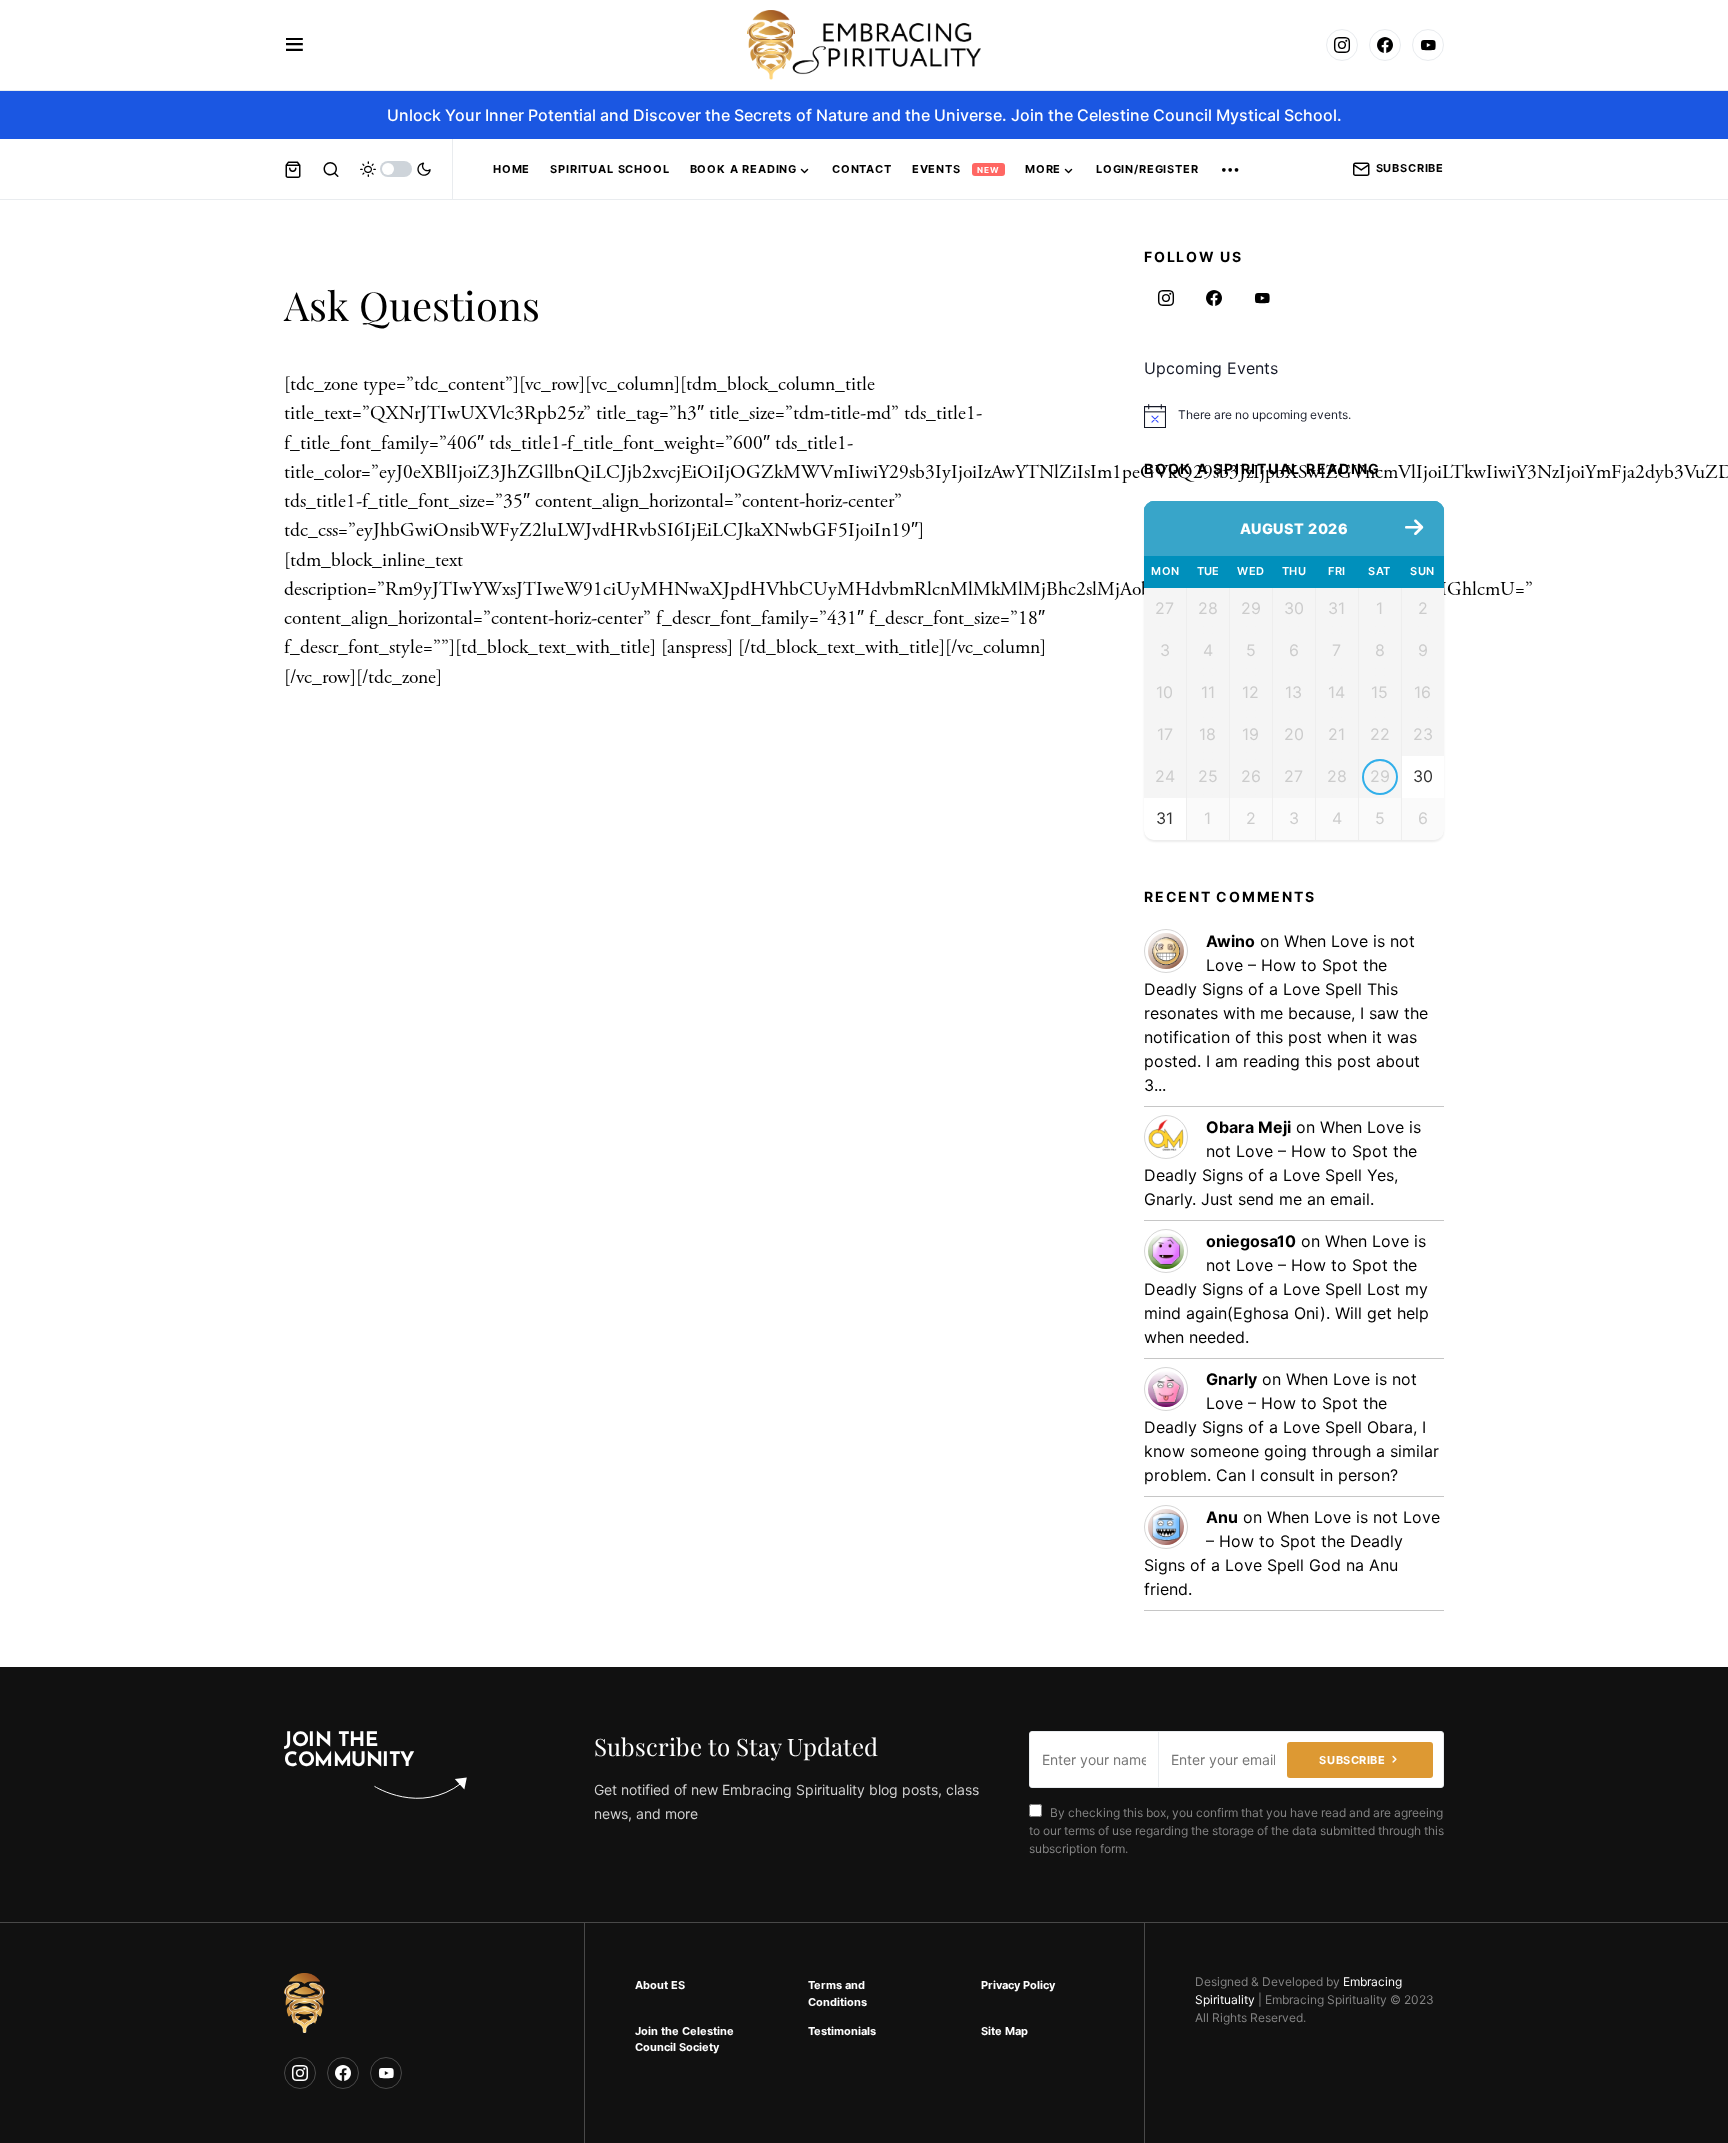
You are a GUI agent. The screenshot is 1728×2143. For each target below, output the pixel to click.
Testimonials (842, 2031)
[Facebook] (1385, 45)
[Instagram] (1342, 45)
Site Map (1004, 2031)
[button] (294, 45)
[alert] (1294, 416)
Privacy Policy (1018, 1985)
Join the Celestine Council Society (684, 2039)
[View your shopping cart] (293, 169)
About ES (660, 1985)
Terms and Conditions (837, 1993)
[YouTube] (1428, 45)
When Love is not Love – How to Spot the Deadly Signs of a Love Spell (1279, 965)
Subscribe (1410, 168)
